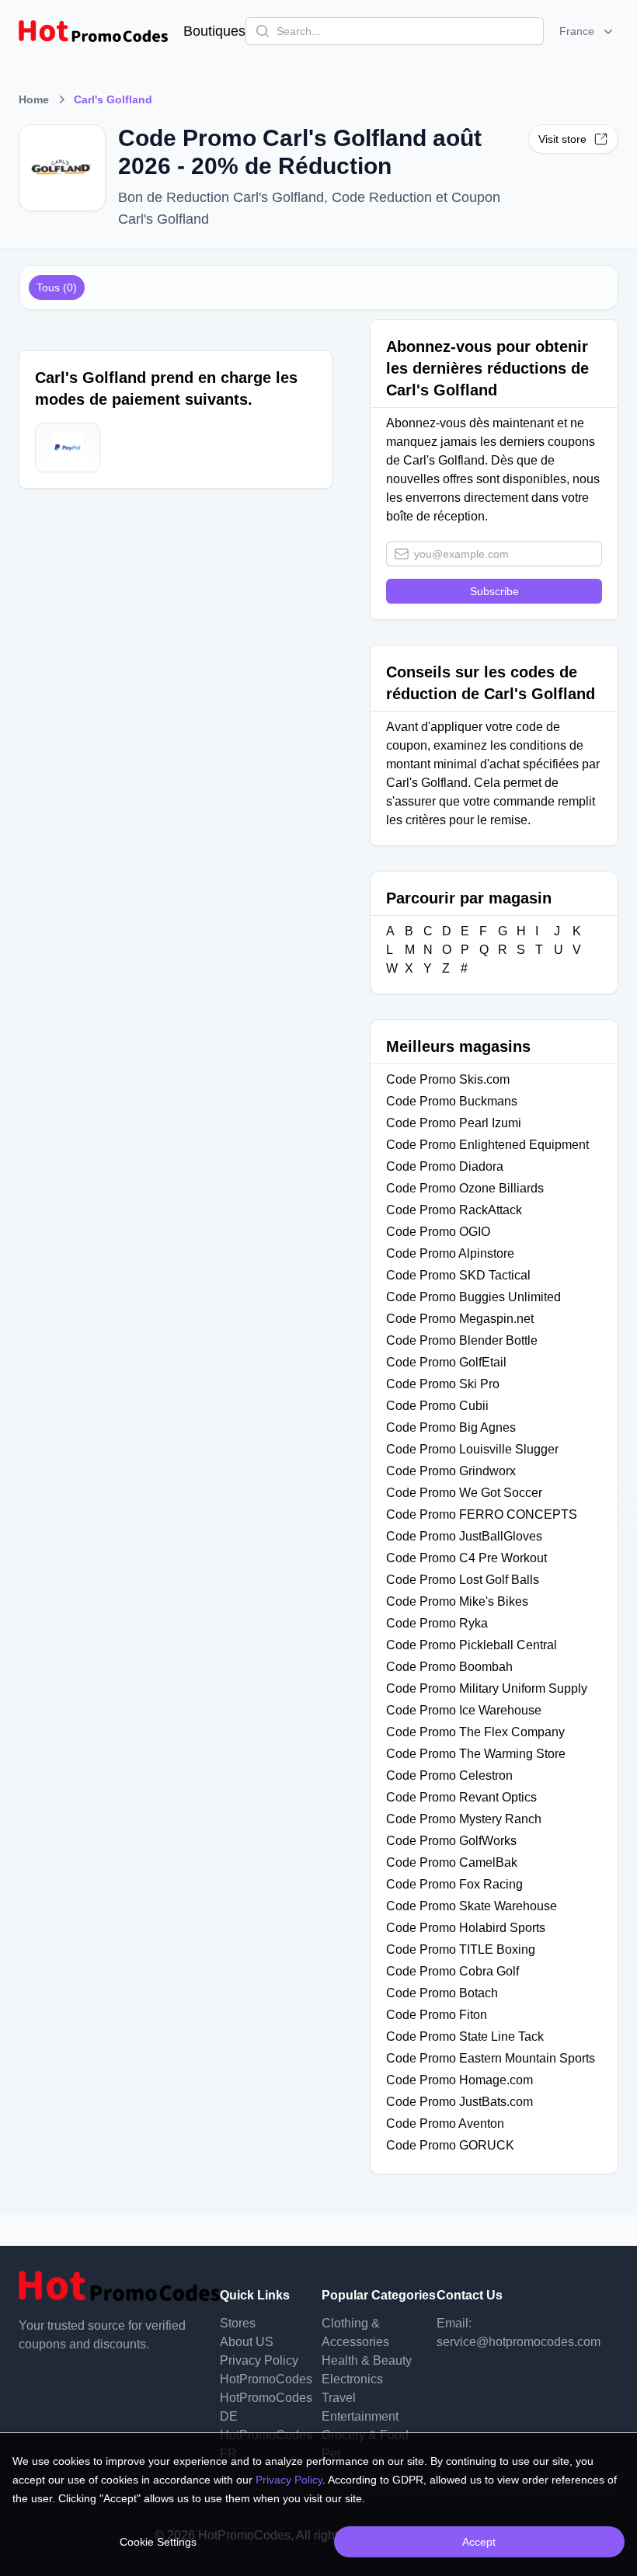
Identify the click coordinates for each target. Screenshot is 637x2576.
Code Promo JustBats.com (459, 2102)
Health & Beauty (367, 2360)
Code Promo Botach (442, 1993)
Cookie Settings (158, 2542)
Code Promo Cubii (437, 1406)
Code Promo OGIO (438, 1232)
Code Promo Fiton (437, 2015)
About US (247, 2342)
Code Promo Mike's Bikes (457, 1601)
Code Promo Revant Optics (461, 1797)
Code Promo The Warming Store (476, 1754)
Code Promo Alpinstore (450, 1253)
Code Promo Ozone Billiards (465, 1188)
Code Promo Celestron (449, 1775)
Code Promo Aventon (445, 2123)
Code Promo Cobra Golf (453, 1971)
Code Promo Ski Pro (443, 1384)
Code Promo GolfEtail (446, 1362)
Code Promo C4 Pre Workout (466, 1558)
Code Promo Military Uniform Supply (487, 1688)
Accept (479, 2542)
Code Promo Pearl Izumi (454, 1123)
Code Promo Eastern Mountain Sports (491, 2058)
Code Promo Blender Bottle (462, 1340)
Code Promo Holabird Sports (466, 1928)
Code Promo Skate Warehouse (472, 1906)
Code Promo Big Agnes (451, 1427)
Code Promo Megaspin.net (460, 1319)
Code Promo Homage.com (459, 2080)
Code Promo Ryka (437, 1623)
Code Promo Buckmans (452, 1101)
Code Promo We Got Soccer (464, 1493)
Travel (339, 2398)
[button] (588, 31)
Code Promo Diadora (445, 1166)
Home (34, 99)
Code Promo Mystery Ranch (464, 1819)
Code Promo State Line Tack (465, 2036)
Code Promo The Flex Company (475, 1732)
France (577, 31)
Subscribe (494, 591)
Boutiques (214, 31)
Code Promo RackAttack (454, 1210)
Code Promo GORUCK (450, 2145)
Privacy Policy (259, 2360)
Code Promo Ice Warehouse (464, 1710)
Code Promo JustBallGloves (464, 1536)
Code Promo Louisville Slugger (472, 1449)
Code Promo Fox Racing (454, 1884)
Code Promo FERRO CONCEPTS (482, 1514)
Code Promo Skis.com (448, 1079)
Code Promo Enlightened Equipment (487, 1145)
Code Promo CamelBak (452, 1862)
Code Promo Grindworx (451, 1471)
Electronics (352, 2379)
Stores (238, 2323)
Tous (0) (57, 287)
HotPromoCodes (266, 2379)
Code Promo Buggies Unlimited (473, 1297)
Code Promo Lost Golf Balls (463, 1580)
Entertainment (360, 2416)
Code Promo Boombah (449, 1667)
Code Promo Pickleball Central (472, 1645)
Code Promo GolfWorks (451, 1841)
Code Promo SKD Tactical (458, 1275)
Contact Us (470, 2295)
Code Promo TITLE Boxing (461, 1949)
